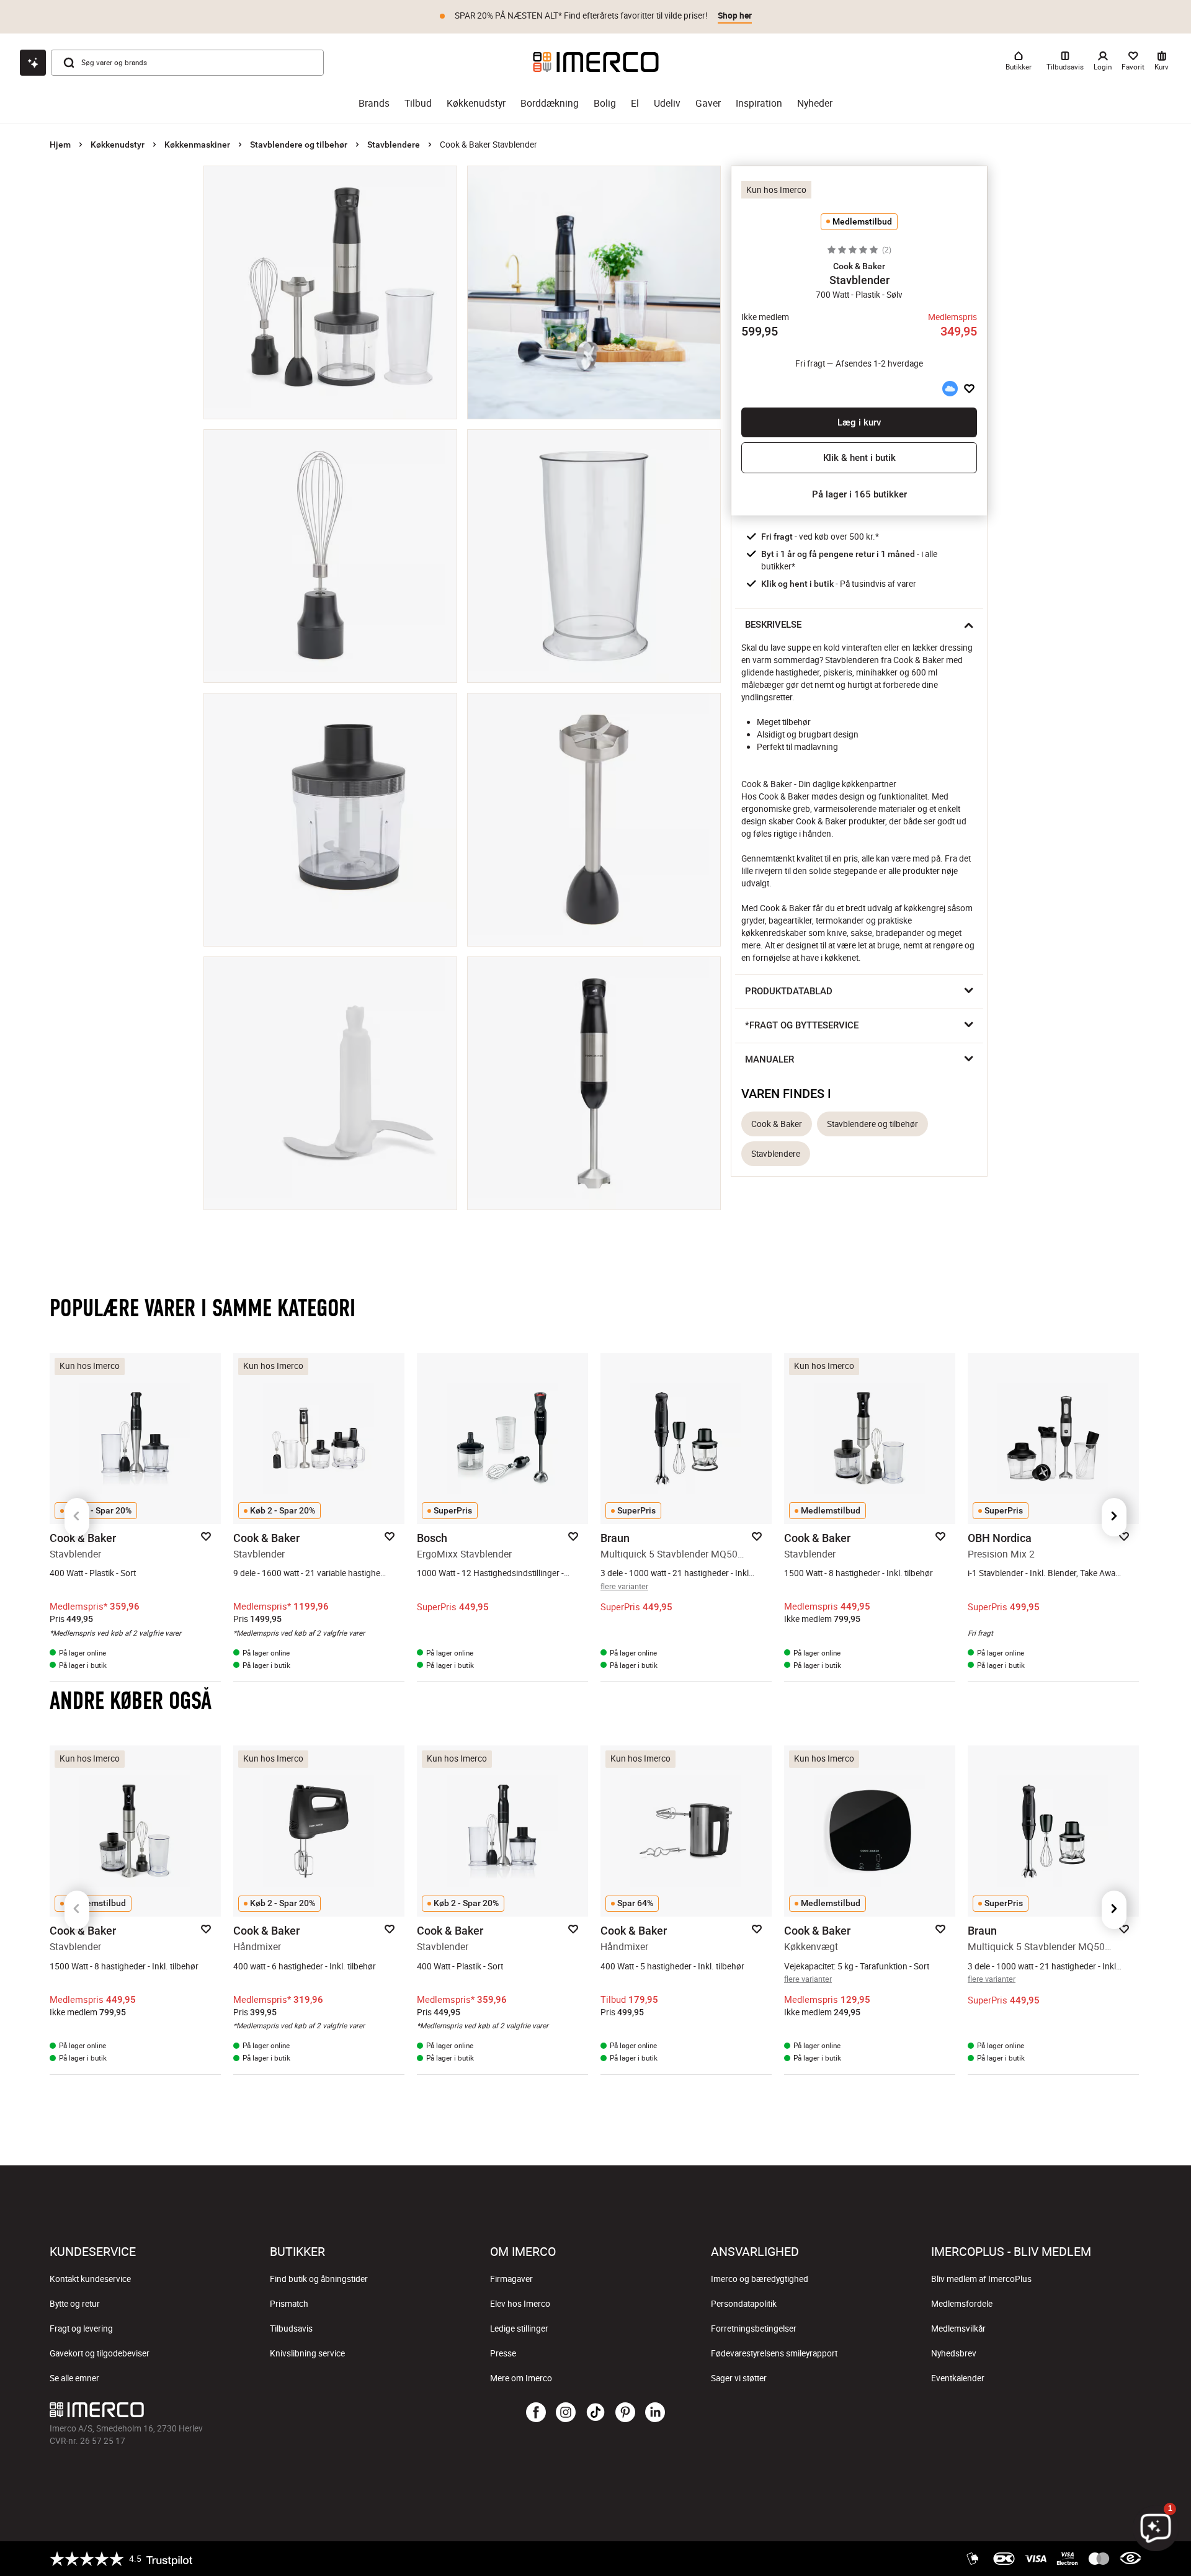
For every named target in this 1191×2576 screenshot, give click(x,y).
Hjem (60, 145)
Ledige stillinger (519, 2329)
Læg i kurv (859, 422)
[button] (859, 266)
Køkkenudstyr (476, 103)
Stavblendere (394, 145)
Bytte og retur (75, 2304)
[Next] (1114, 1517)
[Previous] (77, 1517)
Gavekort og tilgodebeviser (100, 2353)
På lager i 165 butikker (859, 494)
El (635, 103)
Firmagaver (511, 2279)
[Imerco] (596, 62)
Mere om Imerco (521, 2378)
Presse (503, 2353)
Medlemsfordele (962, 2304)
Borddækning (550, 103)
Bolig (605, 103)
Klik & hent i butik (859, 458)
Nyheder (815, 103)
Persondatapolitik (744, 2304)
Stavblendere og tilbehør (299, 145)
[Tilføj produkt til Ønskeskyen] (950, 389)
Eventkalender (958, 2378)
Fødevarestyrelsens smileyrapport (774, 2353)
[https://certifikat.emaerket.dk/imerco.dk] (1131, 2559)
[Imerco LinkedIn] (655, 2413)
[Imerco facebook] (536, 2413)
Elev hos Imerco (520, 2304)
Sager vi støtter (739, 2378)
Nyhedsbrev (954, 2353)
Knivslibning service (307, 2353)
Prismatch (289, 2304)
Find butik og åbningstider (319, 2279)
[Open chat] (33, 63)
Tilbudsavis (291, 2329)
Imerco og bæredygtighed (760, 2279)
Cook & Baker (777, 1124)
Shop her (735, 16)
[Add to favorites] (969, 389)
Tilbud (418, 103)
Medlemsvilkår (958, 2329)
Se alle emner (74, 2378)
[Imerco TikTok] (595, 2413)
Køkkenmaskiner (197, 145)
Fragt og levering (81, 2329)
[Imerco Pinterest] (625, 2413)
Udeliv (667, 103)
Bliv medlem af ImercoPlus (981, 2279)
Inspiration (759, 103)
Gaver (708, 103)
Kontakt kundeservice (90, 2279)
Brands (374, 103)
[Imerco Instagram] (566, 2413)
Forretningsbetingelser (754, 2329)
